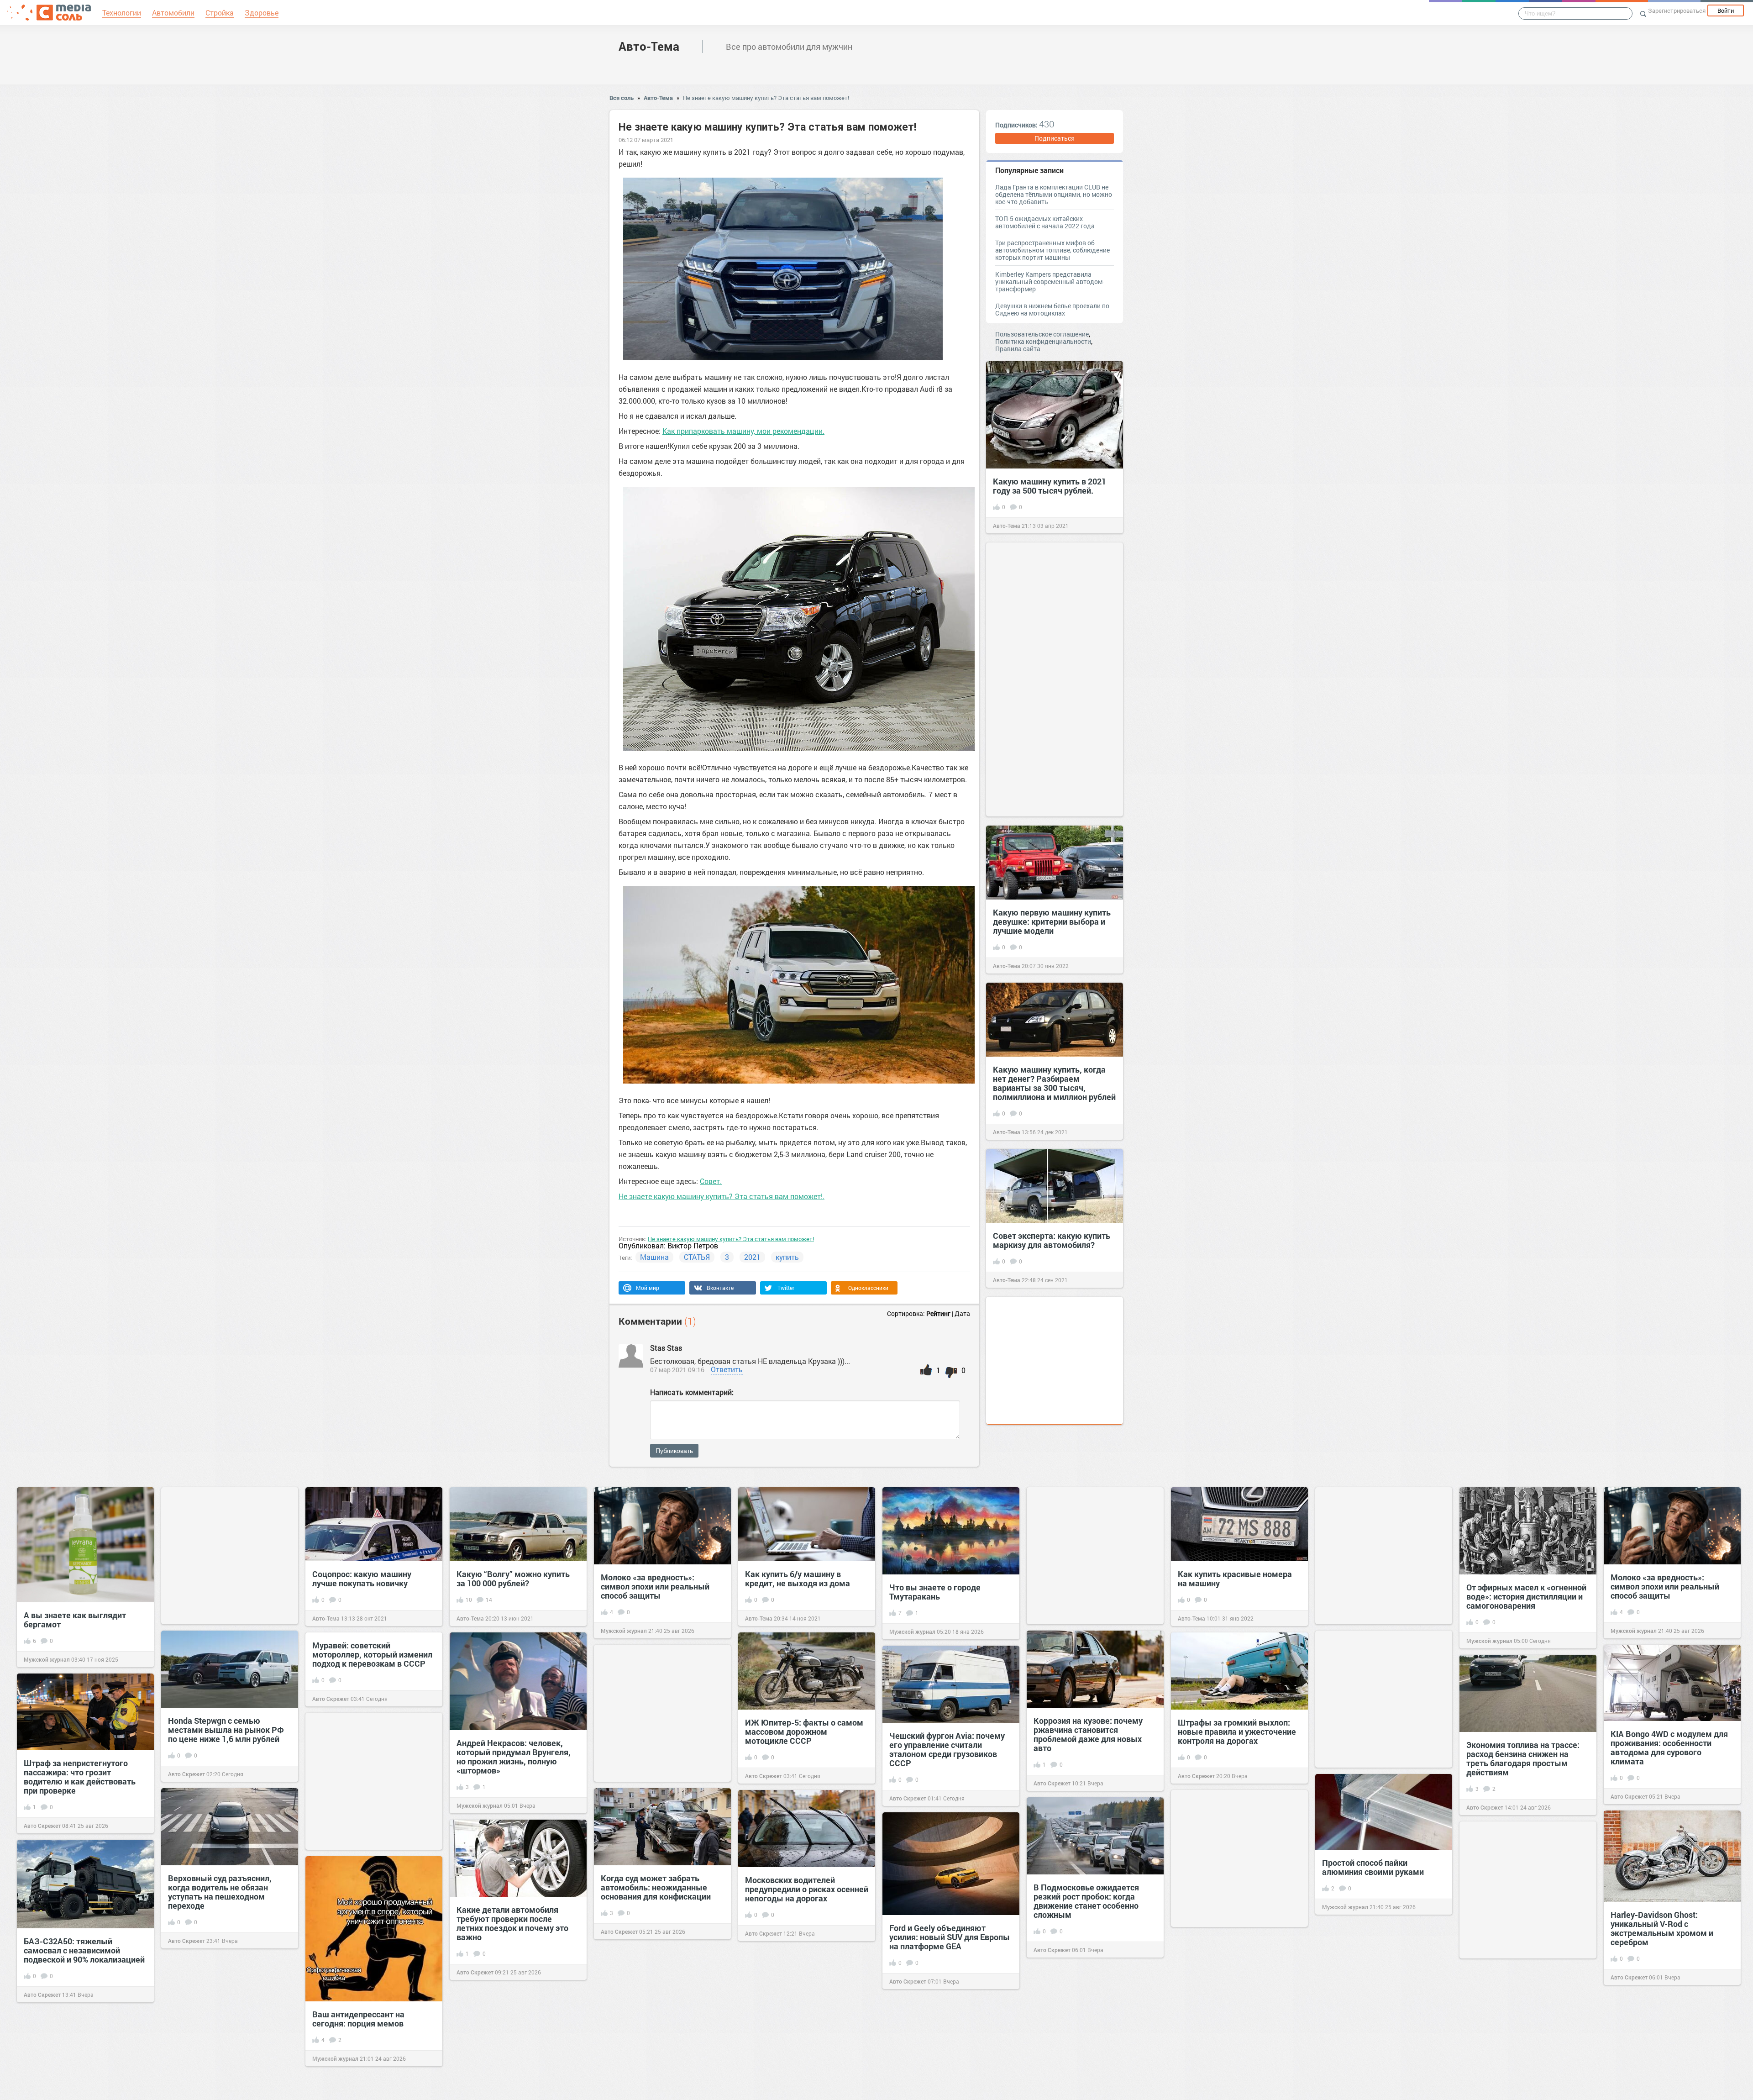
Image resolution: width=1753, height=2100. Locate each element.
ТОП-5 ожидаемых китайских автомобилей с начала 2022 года (1045, 222)
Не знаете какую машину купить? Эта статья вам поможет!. (722, 1196)
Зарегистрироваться (1677, 11)
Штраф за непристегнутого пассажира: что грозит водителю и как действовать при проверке (80, 1777)
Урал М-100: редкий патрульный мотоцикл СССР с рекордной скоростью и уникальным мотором (1380, 2025)
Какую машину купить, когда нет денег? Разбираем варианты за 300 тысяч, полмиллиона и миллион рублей (1054, 1083)
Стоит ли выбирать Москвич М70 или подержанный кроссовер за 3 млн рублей (1233, 2032)
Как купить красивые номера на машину (1235, 1579)
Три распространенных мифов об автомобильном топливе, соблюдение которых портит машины (1052, 250)
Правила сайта (1018, 349)
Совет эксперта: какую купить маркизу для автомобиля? (1052, 1240)
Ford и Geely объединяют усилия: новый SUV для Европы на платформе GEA (950, 1937)
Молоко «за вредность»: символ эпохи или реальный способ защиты (655, 1586)
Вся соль (622, 98)
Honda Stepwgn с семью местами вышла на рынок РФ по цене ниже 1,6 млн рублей (226, 1730)
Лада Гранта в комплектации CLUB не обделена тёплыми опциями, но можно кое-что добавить (1054, 194)
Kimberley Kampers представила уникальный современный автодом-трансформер (1050, 282)
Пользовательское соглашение (1042, 334)
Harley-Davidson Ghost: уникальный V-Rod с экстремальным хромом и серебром (1662, 1928)
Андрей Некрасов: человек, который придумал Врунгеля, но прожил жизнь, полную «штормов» (514, 1757)
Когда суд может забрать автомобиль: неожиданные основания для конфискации (656, 1887)
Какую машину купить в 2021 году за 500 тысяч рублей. (1050, 486)
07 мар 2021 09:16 (677, 1370)
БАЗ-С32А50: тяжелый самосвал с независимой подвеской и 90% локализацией (84, 1950)
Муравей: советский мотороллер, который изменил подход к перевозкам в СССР (372, 1654)
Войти (1726, 11)
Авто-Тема (649, 46)
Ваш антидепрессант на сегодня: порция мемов (358, 2019)
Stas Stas (667, 1348)
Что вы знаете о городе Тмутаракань (935, 1592)
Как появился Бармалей (792, 2051)
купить (787, 1257)
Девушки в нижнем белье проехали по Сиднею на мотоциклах (1052, 309)
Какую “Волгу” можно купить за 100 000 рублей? (513, 1579)
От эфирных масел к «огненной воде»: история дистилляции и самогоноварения (1526, 1596)
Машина (654, 1257)
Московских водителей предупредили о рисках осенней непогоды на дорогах (807, 1889)
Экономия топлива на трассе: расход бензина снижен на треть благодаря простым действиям (1523, 1758)
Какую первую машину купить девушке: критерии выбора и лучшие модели (1052, 921)
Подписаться (1055, 138)
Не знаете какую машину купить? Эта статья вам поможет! (766, 98)
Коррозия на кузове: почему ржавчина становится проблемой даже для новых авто (1088, 1734)
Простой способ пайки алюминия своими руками (1373, 1867)
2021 (752, 1257)
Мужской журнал (47, 1659)
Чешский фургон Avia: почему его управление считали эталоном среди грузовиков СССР (947, 1749)
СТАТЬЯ (697, 1257)
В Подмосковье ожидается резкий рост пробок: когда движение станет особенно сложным (1086, 1901)
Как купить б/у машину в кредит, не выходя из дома (798, 1579)
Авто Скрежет (186, 1774)
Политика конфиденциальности (1043, 341)
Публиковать (674, 1451)
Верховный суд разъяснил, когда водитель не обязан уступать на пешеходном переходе (220, 1892)
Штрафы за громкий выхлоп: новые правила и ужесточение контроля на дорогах (1237, 1732)
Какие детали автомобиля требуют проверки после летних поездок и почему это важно (512, 1923)
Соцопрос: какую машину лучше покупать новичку (362, 1579)
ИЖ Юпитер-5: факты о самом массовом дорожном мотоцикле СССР (804, 1732)
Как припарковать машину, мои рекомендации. (743, 431)
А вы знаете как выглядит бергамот (75, 1620)
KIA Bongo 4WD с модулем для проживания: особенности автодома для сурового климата (1669, 1747)
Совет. (711, 1181)
